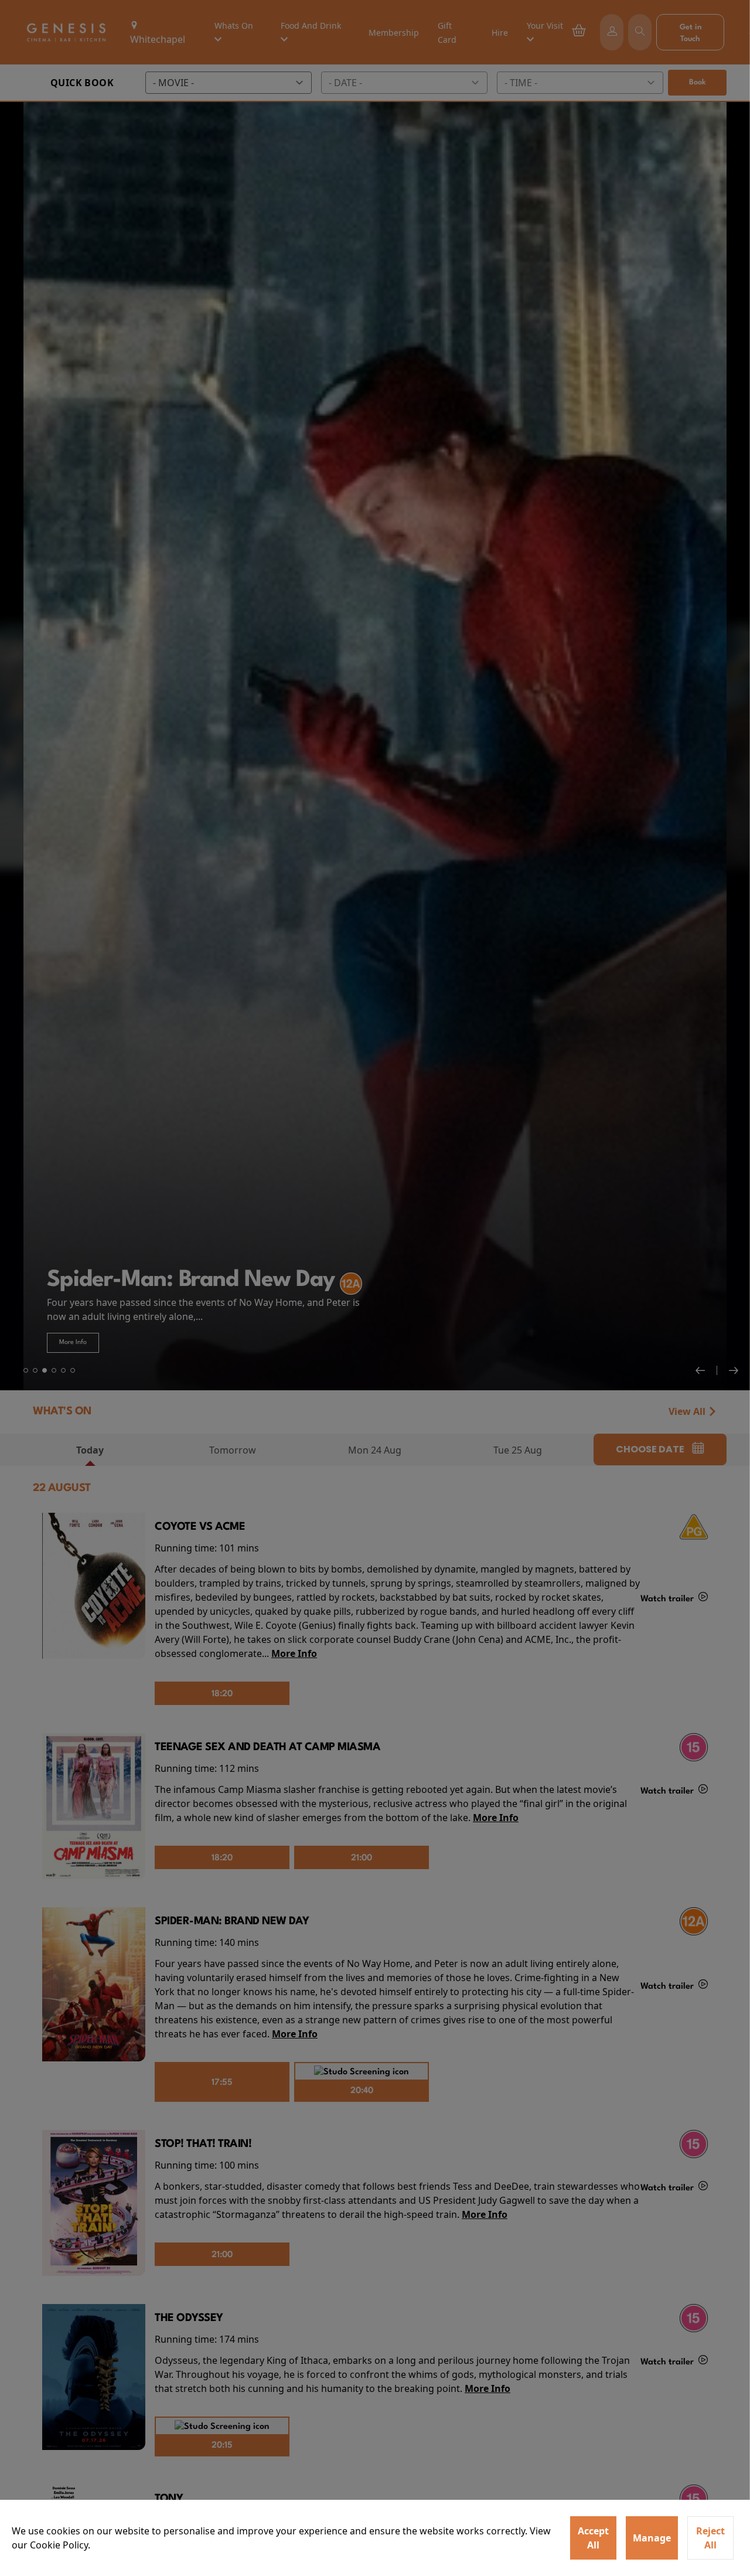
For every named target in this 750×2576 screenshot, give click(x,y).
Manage (652, 2538)
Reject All (710, 2538)
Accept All (593, 2538)
